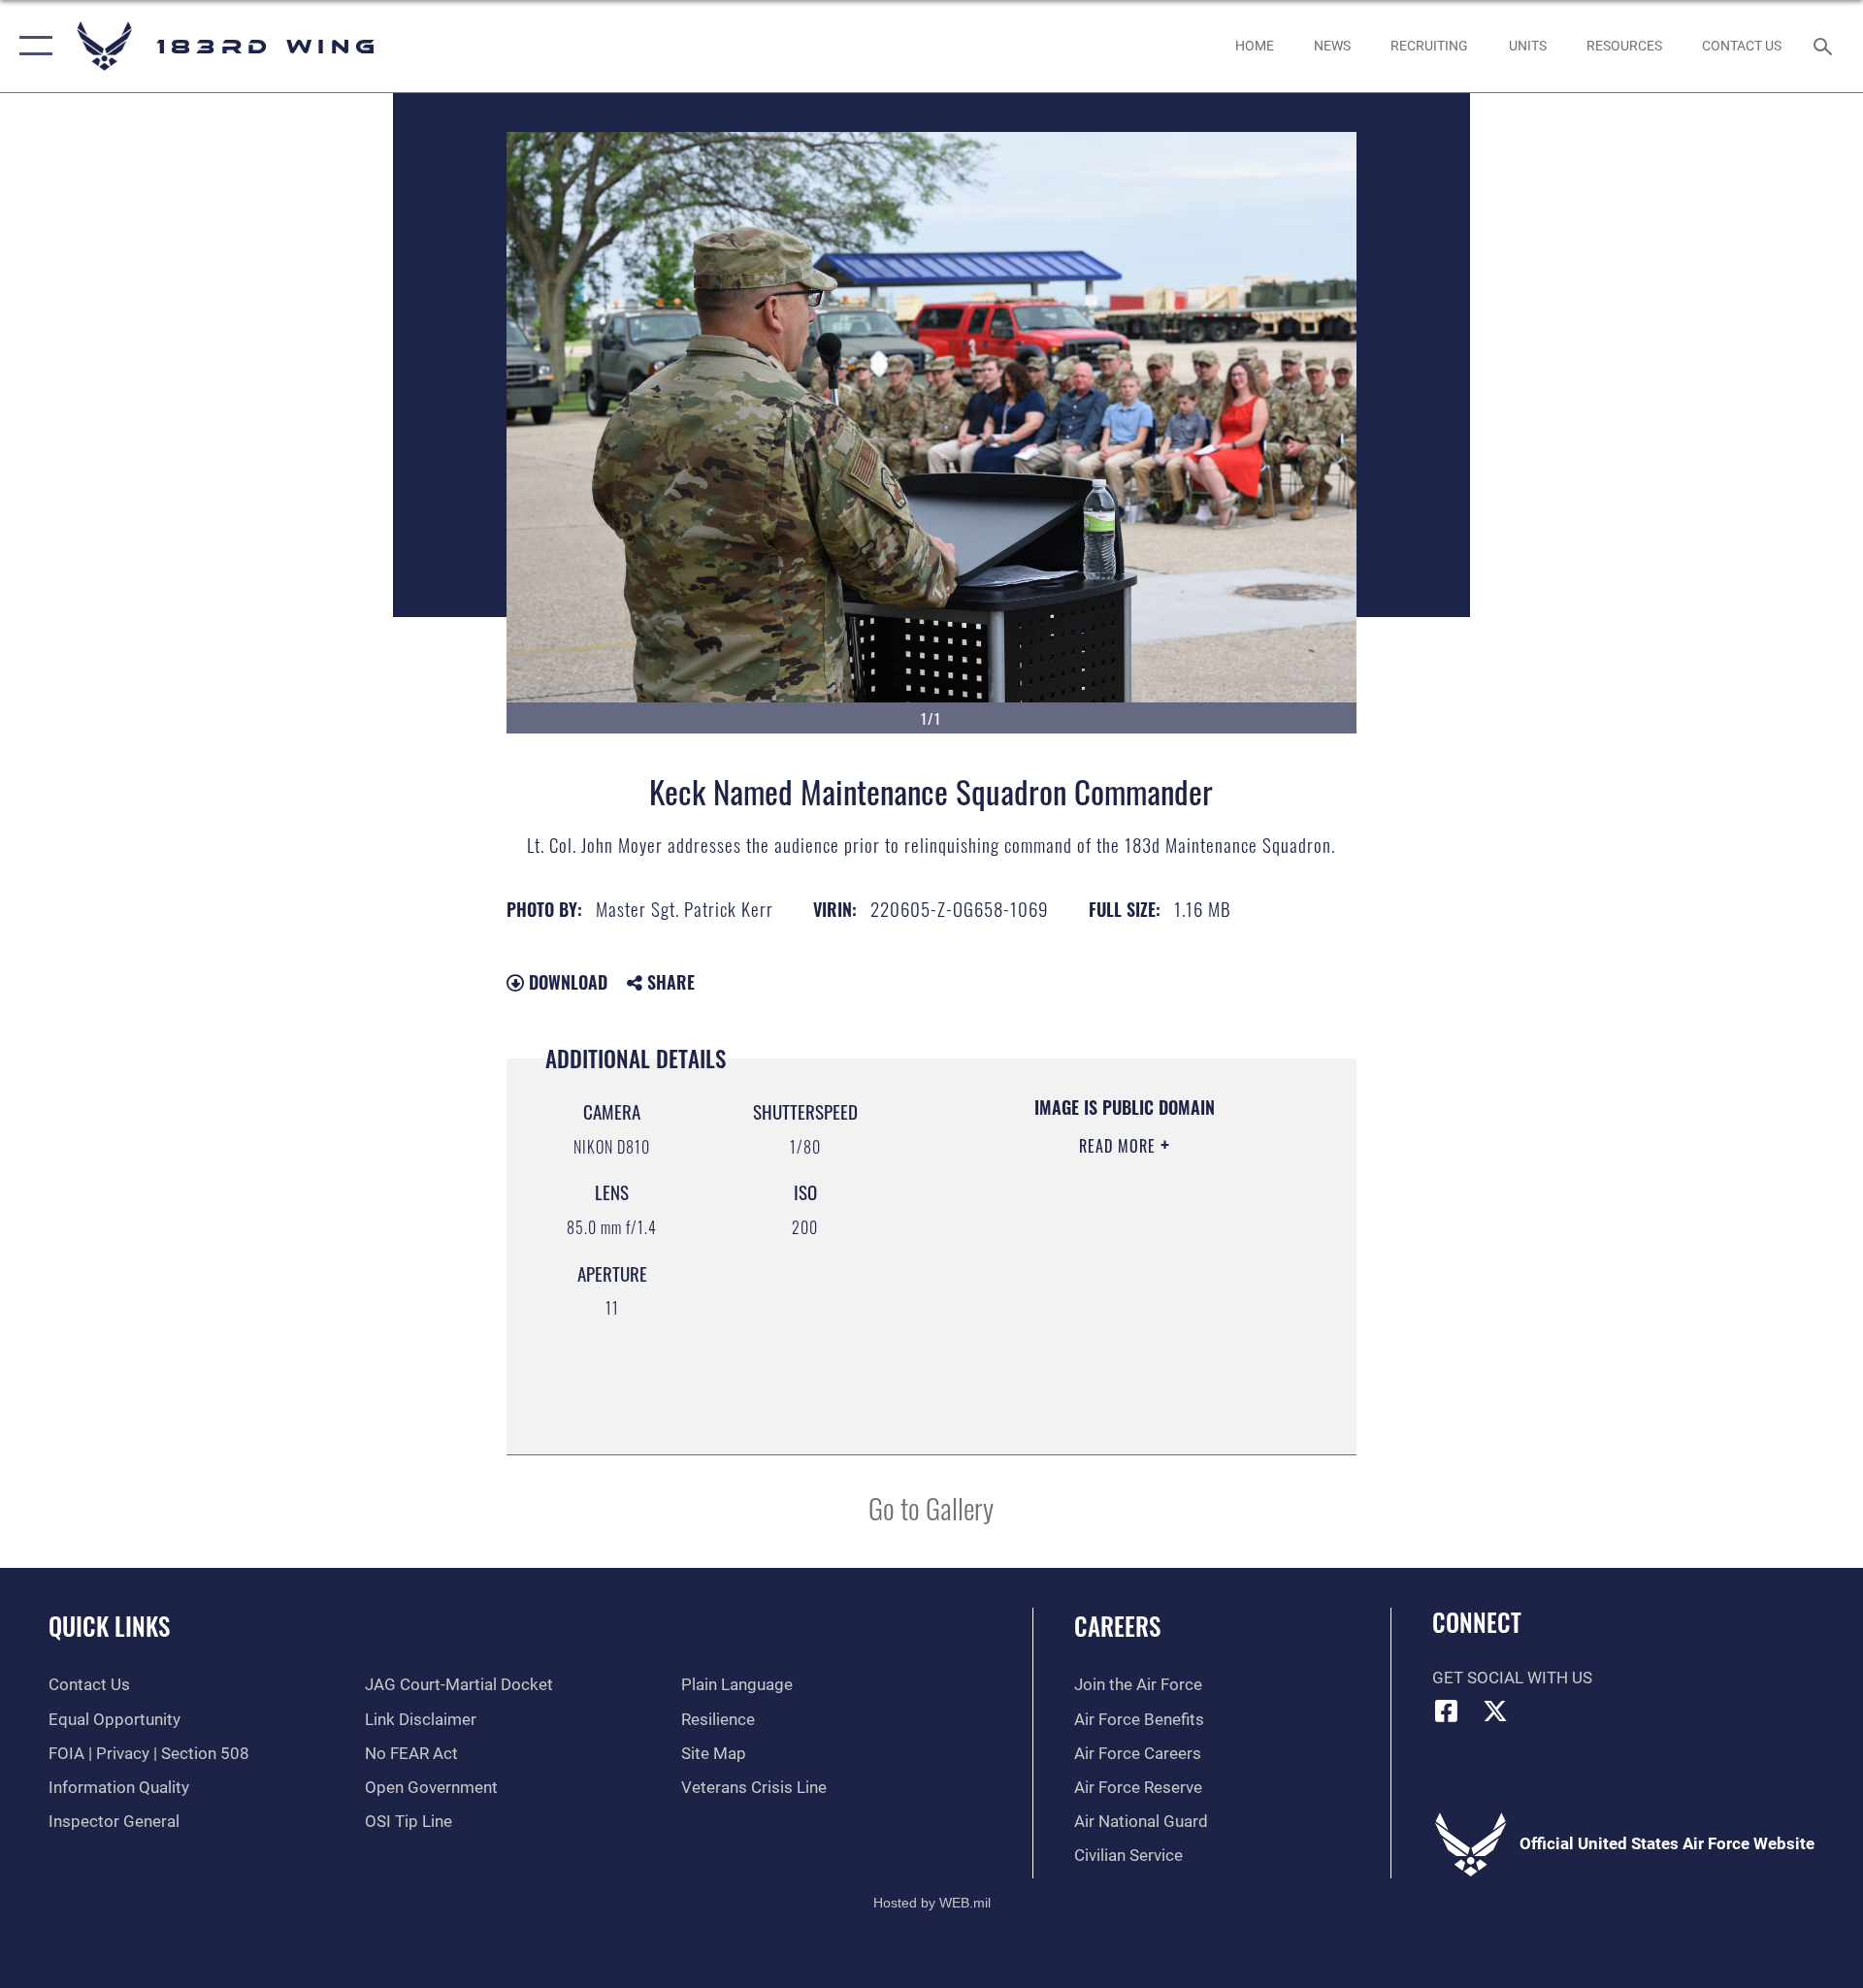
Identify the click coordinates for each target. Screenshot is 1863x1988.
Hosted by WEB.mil (932, 1903)
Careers (1117, 1626)
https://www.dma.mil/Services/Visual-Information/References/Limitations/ (1101, 1337)
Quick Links (109, 1626)
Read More (1120, 1146)
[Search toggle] (1825, 46)
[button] (32, 46)
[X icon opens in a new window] (1495, 1711)
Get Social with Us (1512, 1678)
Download (566, 982)
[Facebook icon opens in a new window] (1447, 1711)
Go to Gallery (931, 1507)
